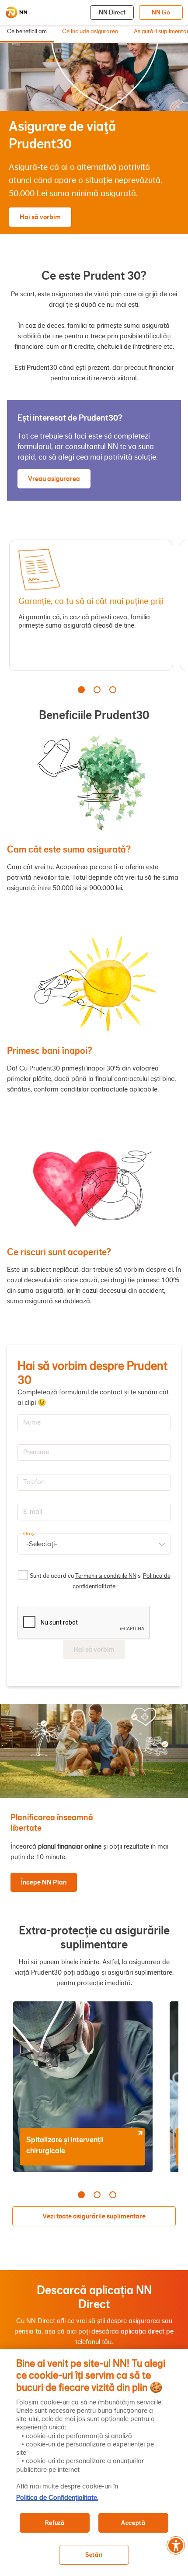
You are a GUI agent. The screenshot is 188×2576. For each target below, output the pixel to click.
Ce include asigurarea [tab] (90, 32)
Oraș (28, 1534)
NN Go (161, 12)
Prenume (36, 1452)
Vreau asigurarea (54, 479)
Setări (94, 2555)
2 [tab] (97, 690)
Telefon (34, 1482)
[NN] (16, 13)
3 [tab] (113, 690)
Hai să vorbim (40, 217)
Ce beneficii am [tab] (27, 32)
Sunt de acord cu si (100, 1581)
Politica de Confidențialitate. (57, 2498)
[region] (94, 2463)
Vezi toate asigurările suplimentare (94, 2216)
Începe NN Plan (44, 1882)
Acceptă (133, 2523)
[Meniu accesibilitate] (176, 2545)
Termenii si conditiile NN (106, 1576)
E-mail (33, 1512)
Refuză (55, 2523)
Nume (32, 1422)
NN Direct (112, 12)
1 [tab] (81, 690)
